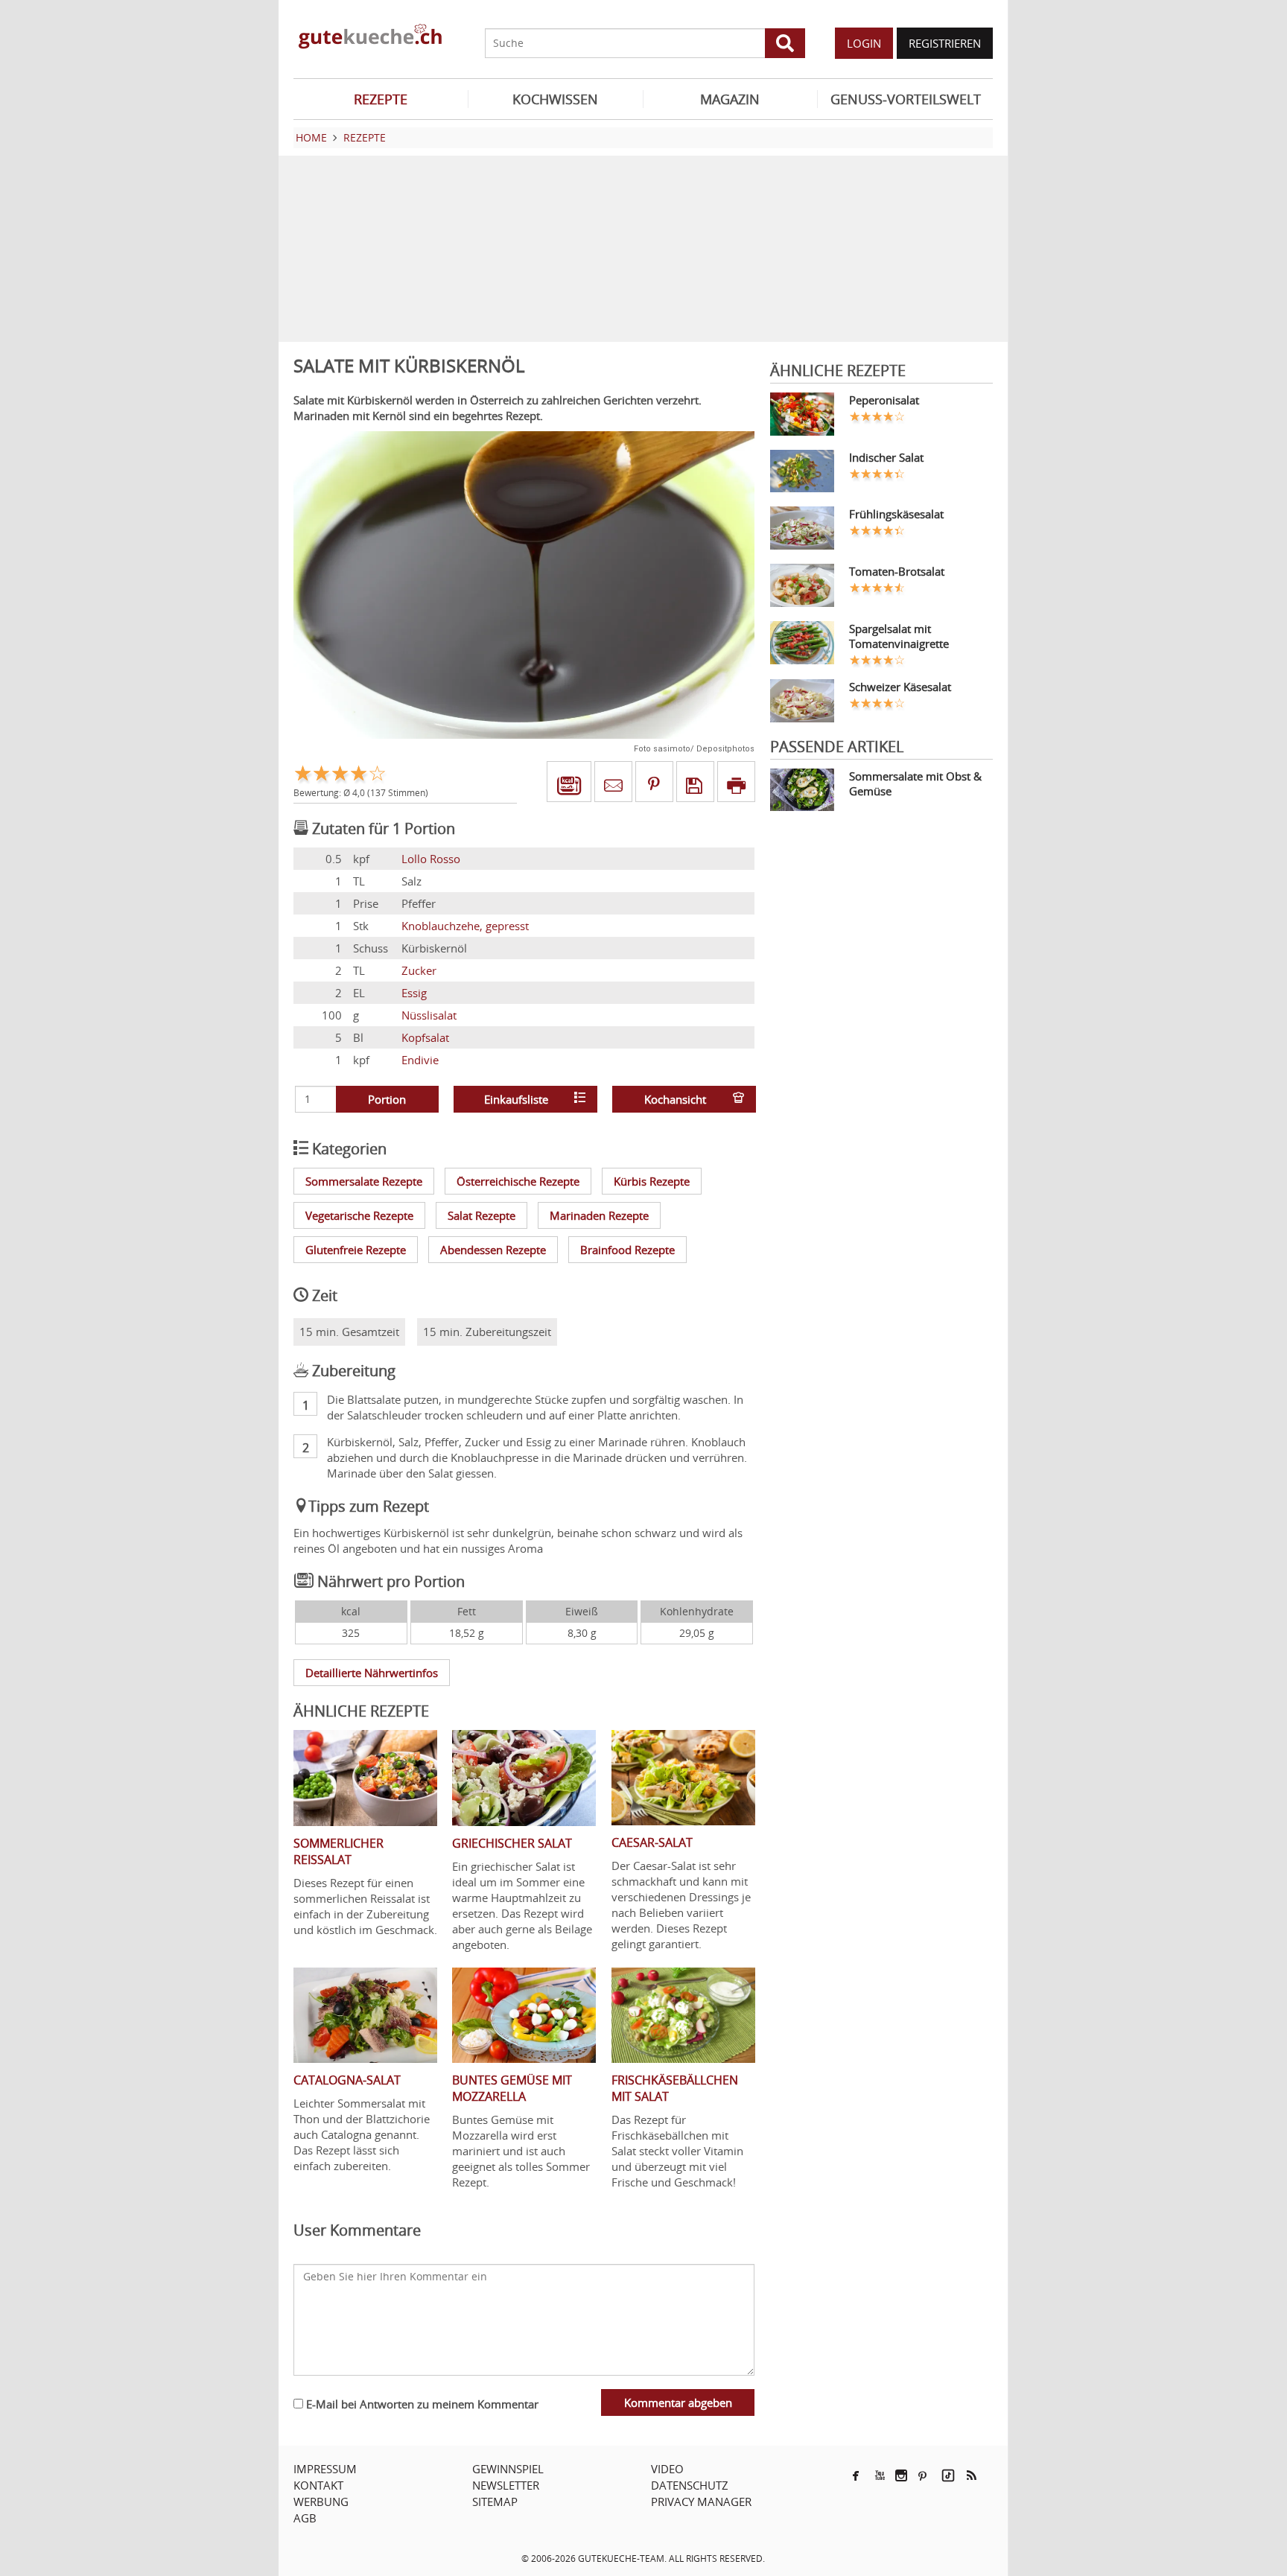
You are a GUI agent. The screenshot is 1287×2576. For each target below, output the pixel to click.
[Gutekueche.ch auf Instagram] (901, 2475)
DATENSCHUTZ (690, 2485)
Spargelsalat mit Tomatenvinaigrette (899, 636)
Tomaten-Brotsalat (897, 571)
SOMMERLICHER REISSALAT (339, 1851)
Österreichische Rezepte (518, 1181)
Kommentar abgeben (678, 2402)
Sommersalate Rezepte (364, 1181)
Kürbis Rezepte (652, 1181)
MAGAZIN (730, 99)
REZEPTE (381, 99)
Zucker (419, 970)
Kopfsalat (425, 1037)
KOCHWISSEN (555, 99)
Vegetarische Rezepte (359, 1215)
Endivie (420, 1060)
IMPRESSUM (325, 2469)
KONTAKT (318, 2485)
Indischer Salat (886, 457)
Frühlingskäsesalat (896, 514)
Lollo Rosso (431, 859)
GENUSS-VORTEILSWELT (906, 99)
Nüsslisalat (429, 1015)
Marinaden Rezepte (599, 1215)
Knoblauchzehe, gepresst (465, 926)
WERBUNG (321, 2502)
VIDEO (667, 2469)
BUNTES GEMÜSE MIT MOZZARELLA (512, 2088)
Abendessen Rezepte (493, 1250)
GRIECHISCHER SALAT (512, 1843)
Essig (414, 993)
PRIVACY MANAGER (701, 2502)
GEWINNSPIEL (508, 2469)
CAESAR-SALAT (652, 1842)
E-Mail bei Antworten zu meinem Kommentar (421, 2404)
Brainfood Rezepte (627, 1250)
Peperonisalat (884, 400)
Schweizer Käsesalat (900, 687)
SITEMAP (495, 2502)
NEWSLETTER (506, 2485)
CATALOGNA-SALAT (347, 2080)
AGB (305, 2518)
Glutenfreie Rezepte (356, 1250)
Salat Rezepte (482, 1215)
